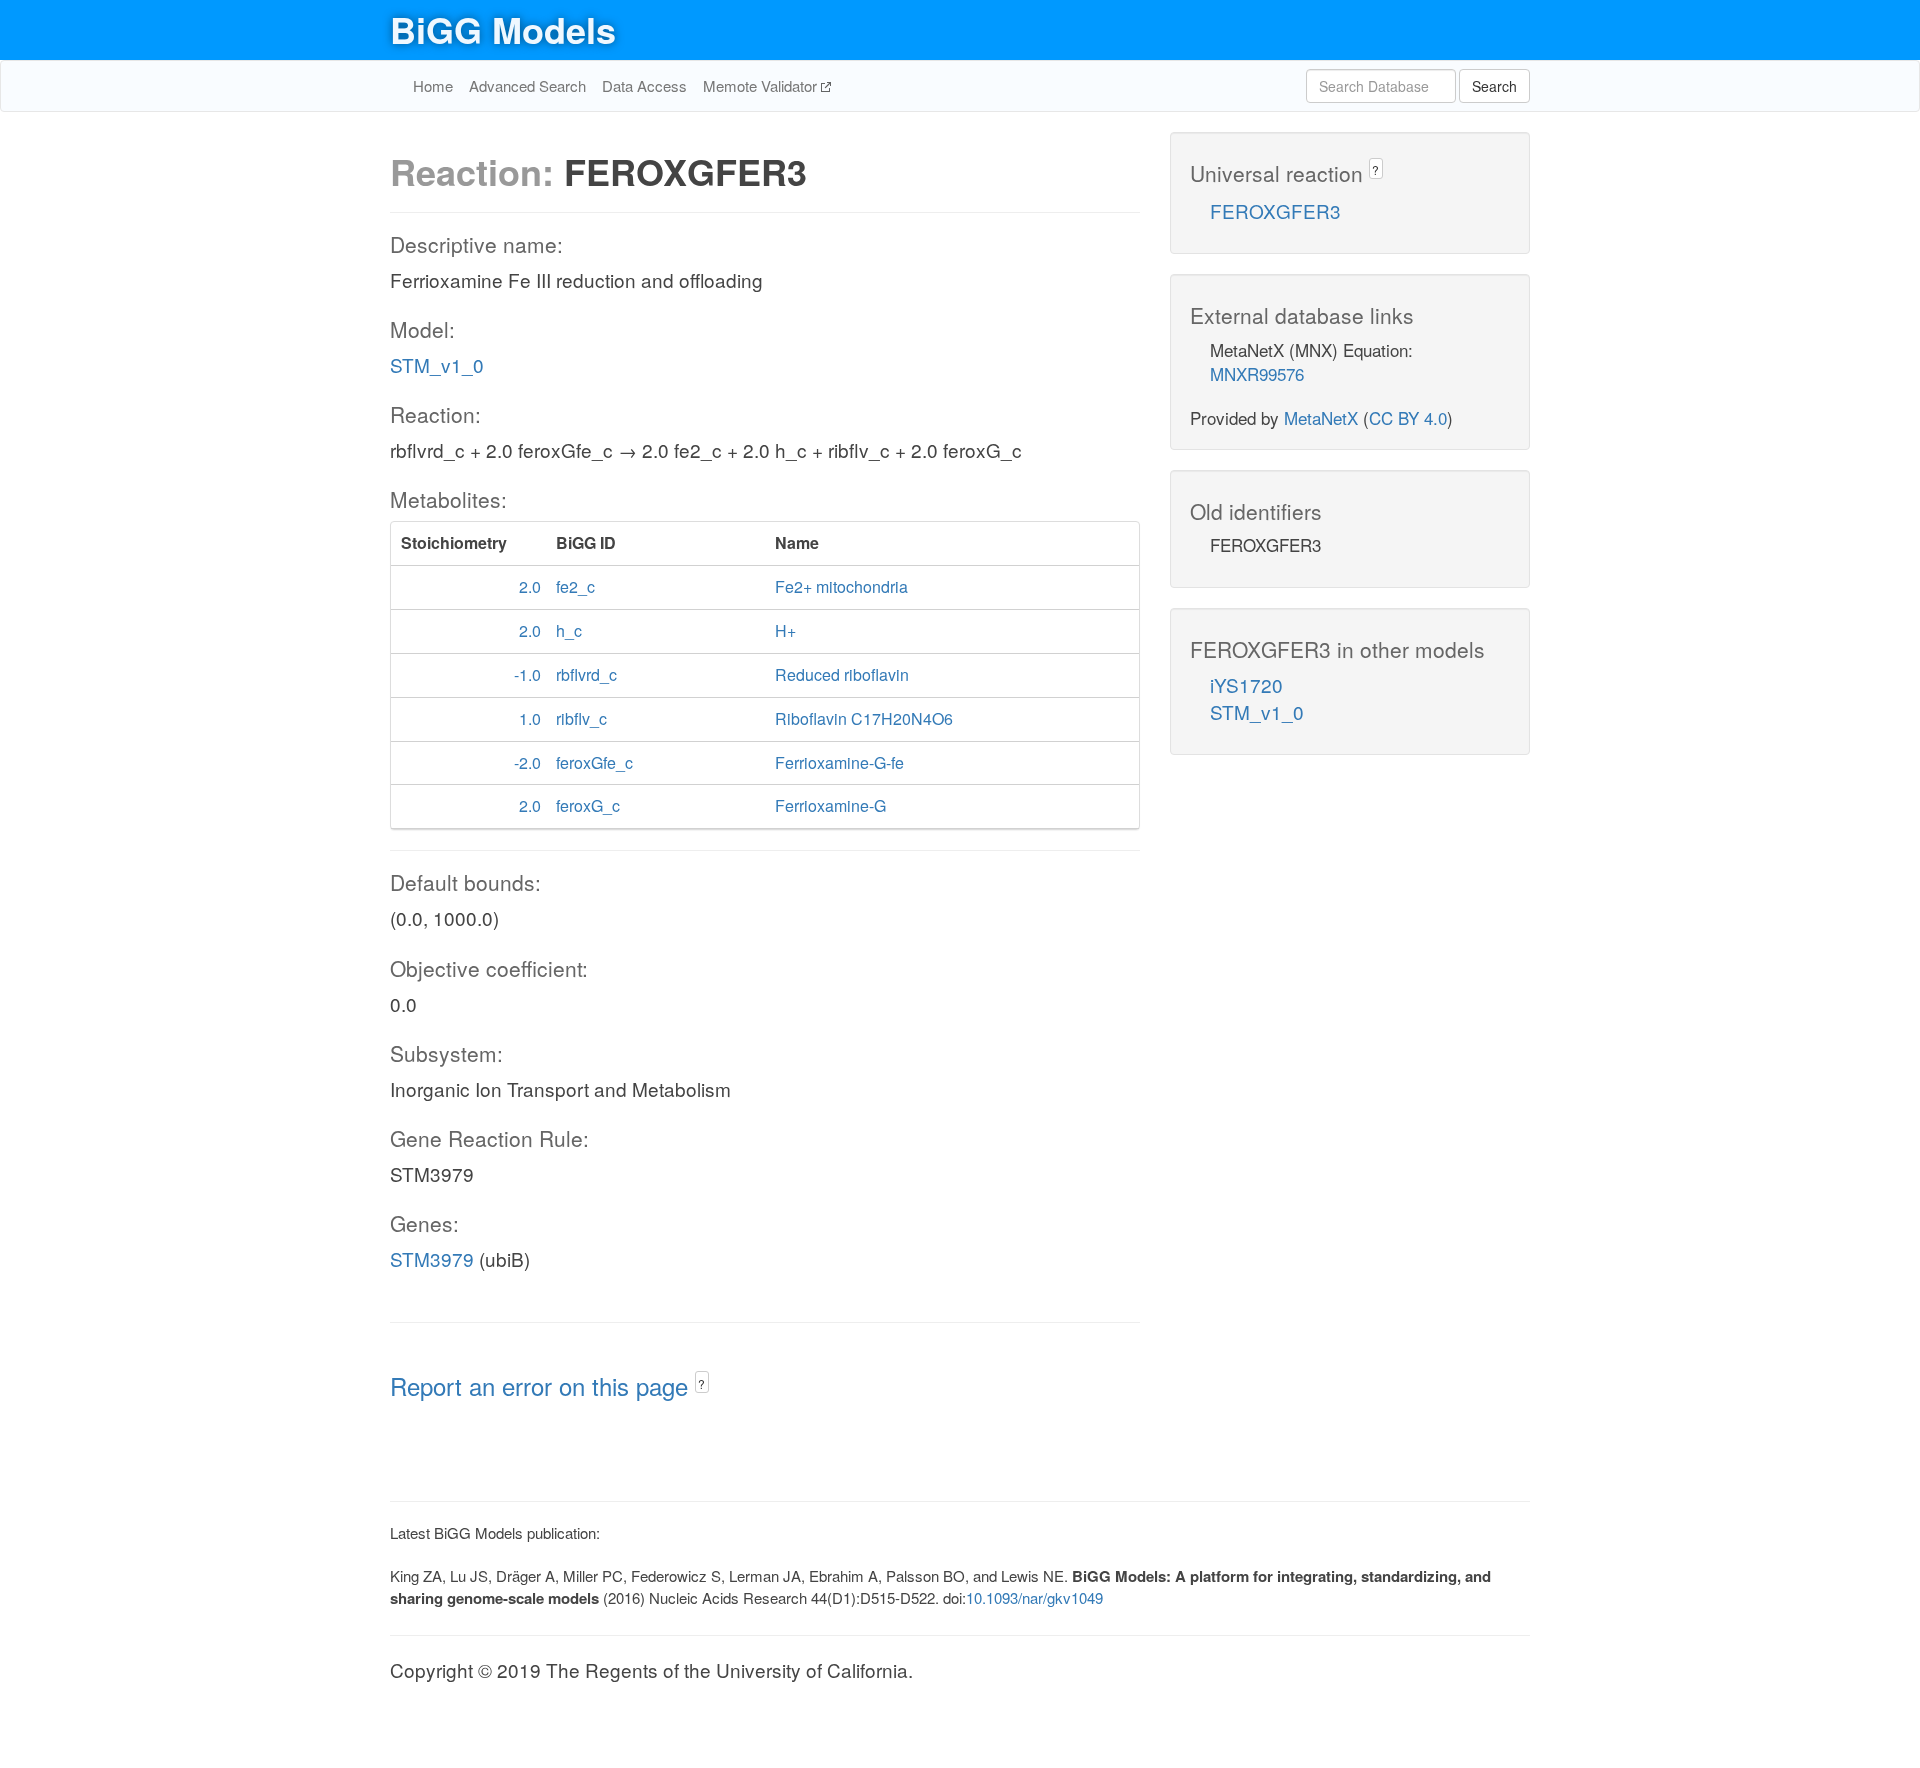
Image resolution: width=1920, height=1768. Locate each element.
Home (433, 85)
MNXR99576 (1257, 373)
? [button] (701, 1383)
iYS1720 (1246, 684)
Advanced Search (527, 85)
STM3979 (432, 1258)
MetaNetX (1321, 417)
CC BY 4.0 (1408, 417)
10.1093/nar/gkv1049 (1034, 1597)
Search (1494, 86)
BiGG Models (503, 29)
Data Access (644, 85)
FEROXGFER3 (1275, 210)
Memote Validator (762, 85)
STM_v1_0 (437, 364)
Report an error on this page (542, 1385)
